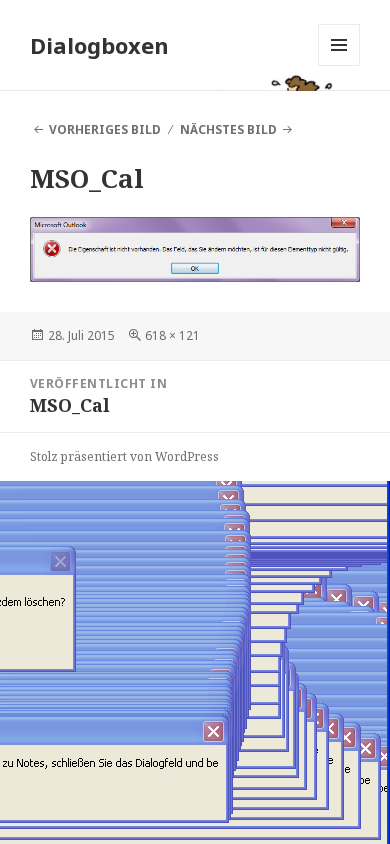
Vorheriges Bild (105, 129)
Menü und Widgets (339, 65)
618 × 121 (172, 335)
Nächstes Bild (228, 129)
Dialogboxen (99, 45)
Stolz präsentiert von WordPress (124, 456)
